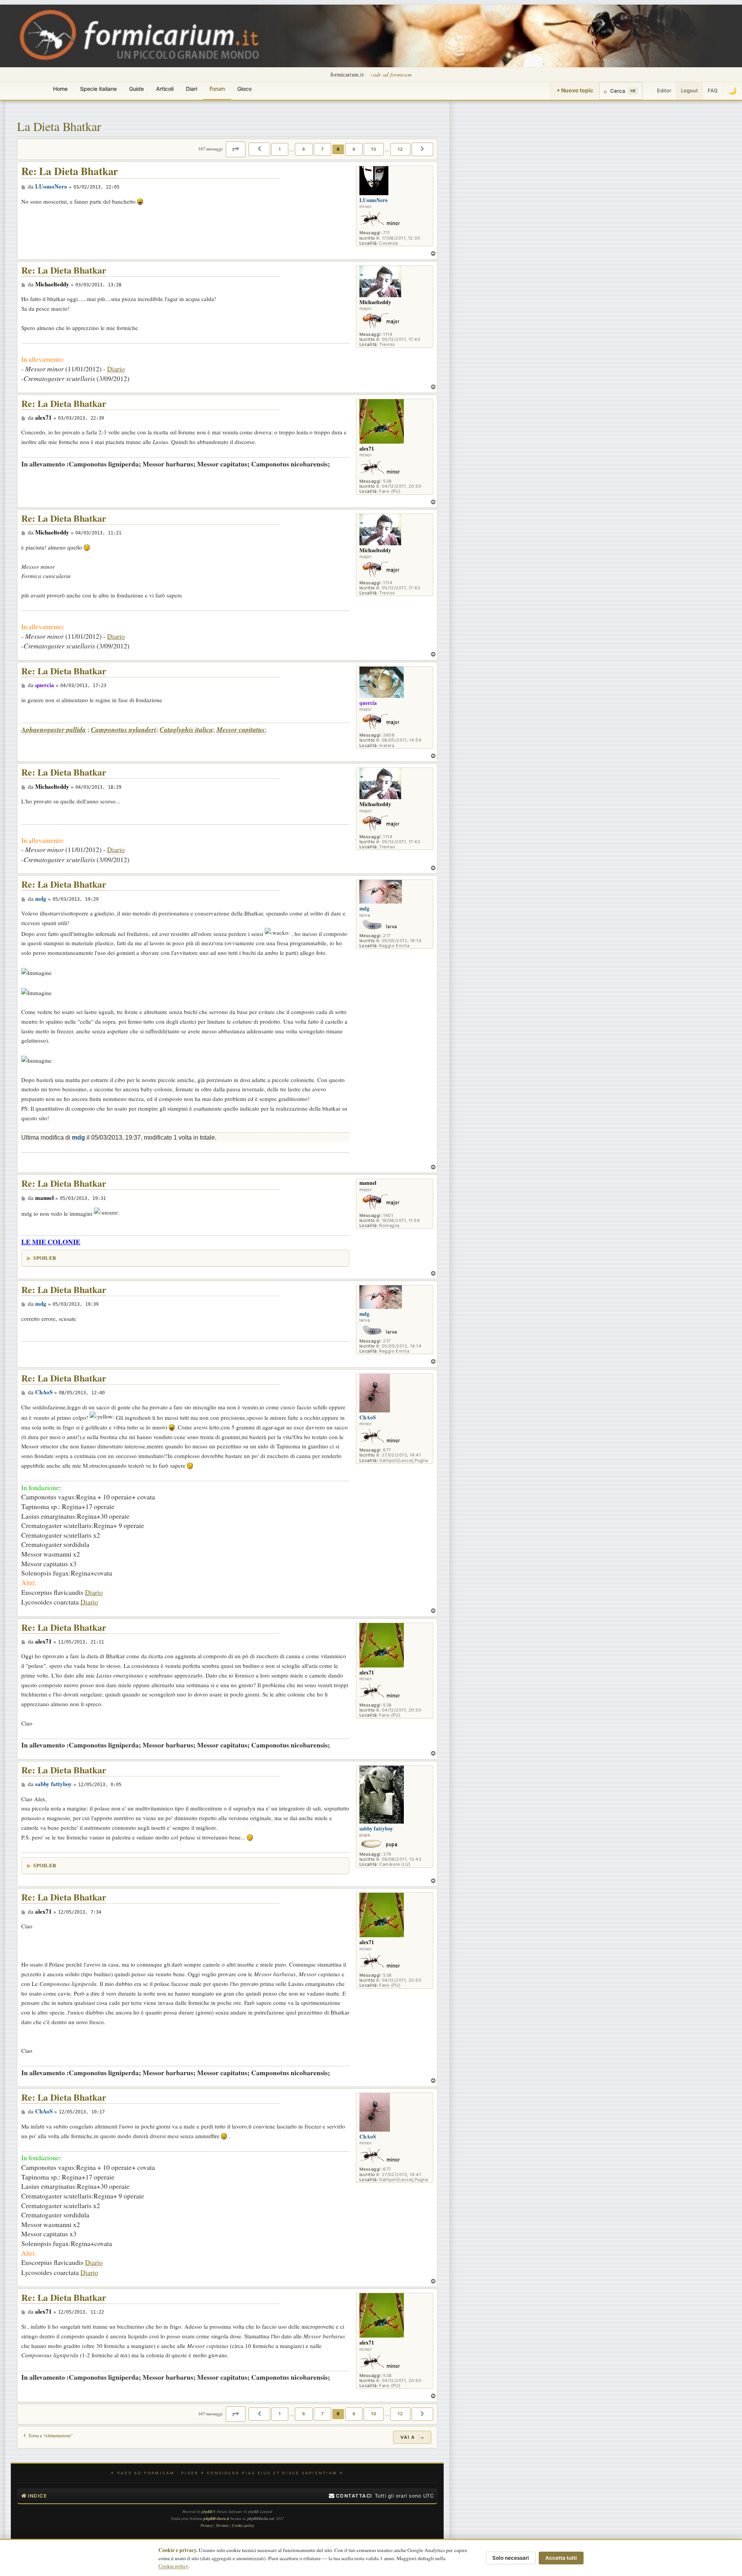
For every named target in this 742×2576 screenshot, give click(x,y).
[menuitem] (351, 2496)
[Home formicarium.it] (371, 36)
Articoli (165, 89)
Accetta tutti (561, 2558)
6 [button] (304, 149)
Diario (116, 369)
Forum (217, 89)
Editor (664, 90)
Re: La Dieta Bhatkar (70, 171)
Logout (689, 90)
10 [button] (374, 149)
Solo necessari (511, 2558)
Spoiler (45, 1258)
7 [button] (322, 149)
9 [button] (354, 149)
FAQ (713, 90)
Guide (136, 89)
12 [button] (400, 149)
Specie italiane (98, 89)
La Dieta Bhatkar (59, 126)
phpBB (207, 2511)
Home (60, 89)
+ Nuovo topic (575, 90)
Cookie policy (174, 2566)
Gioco (244, 89)
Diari (191, 89)
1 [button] (280, 149)
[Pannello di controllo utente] (647, 91)
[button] (236, 149)
